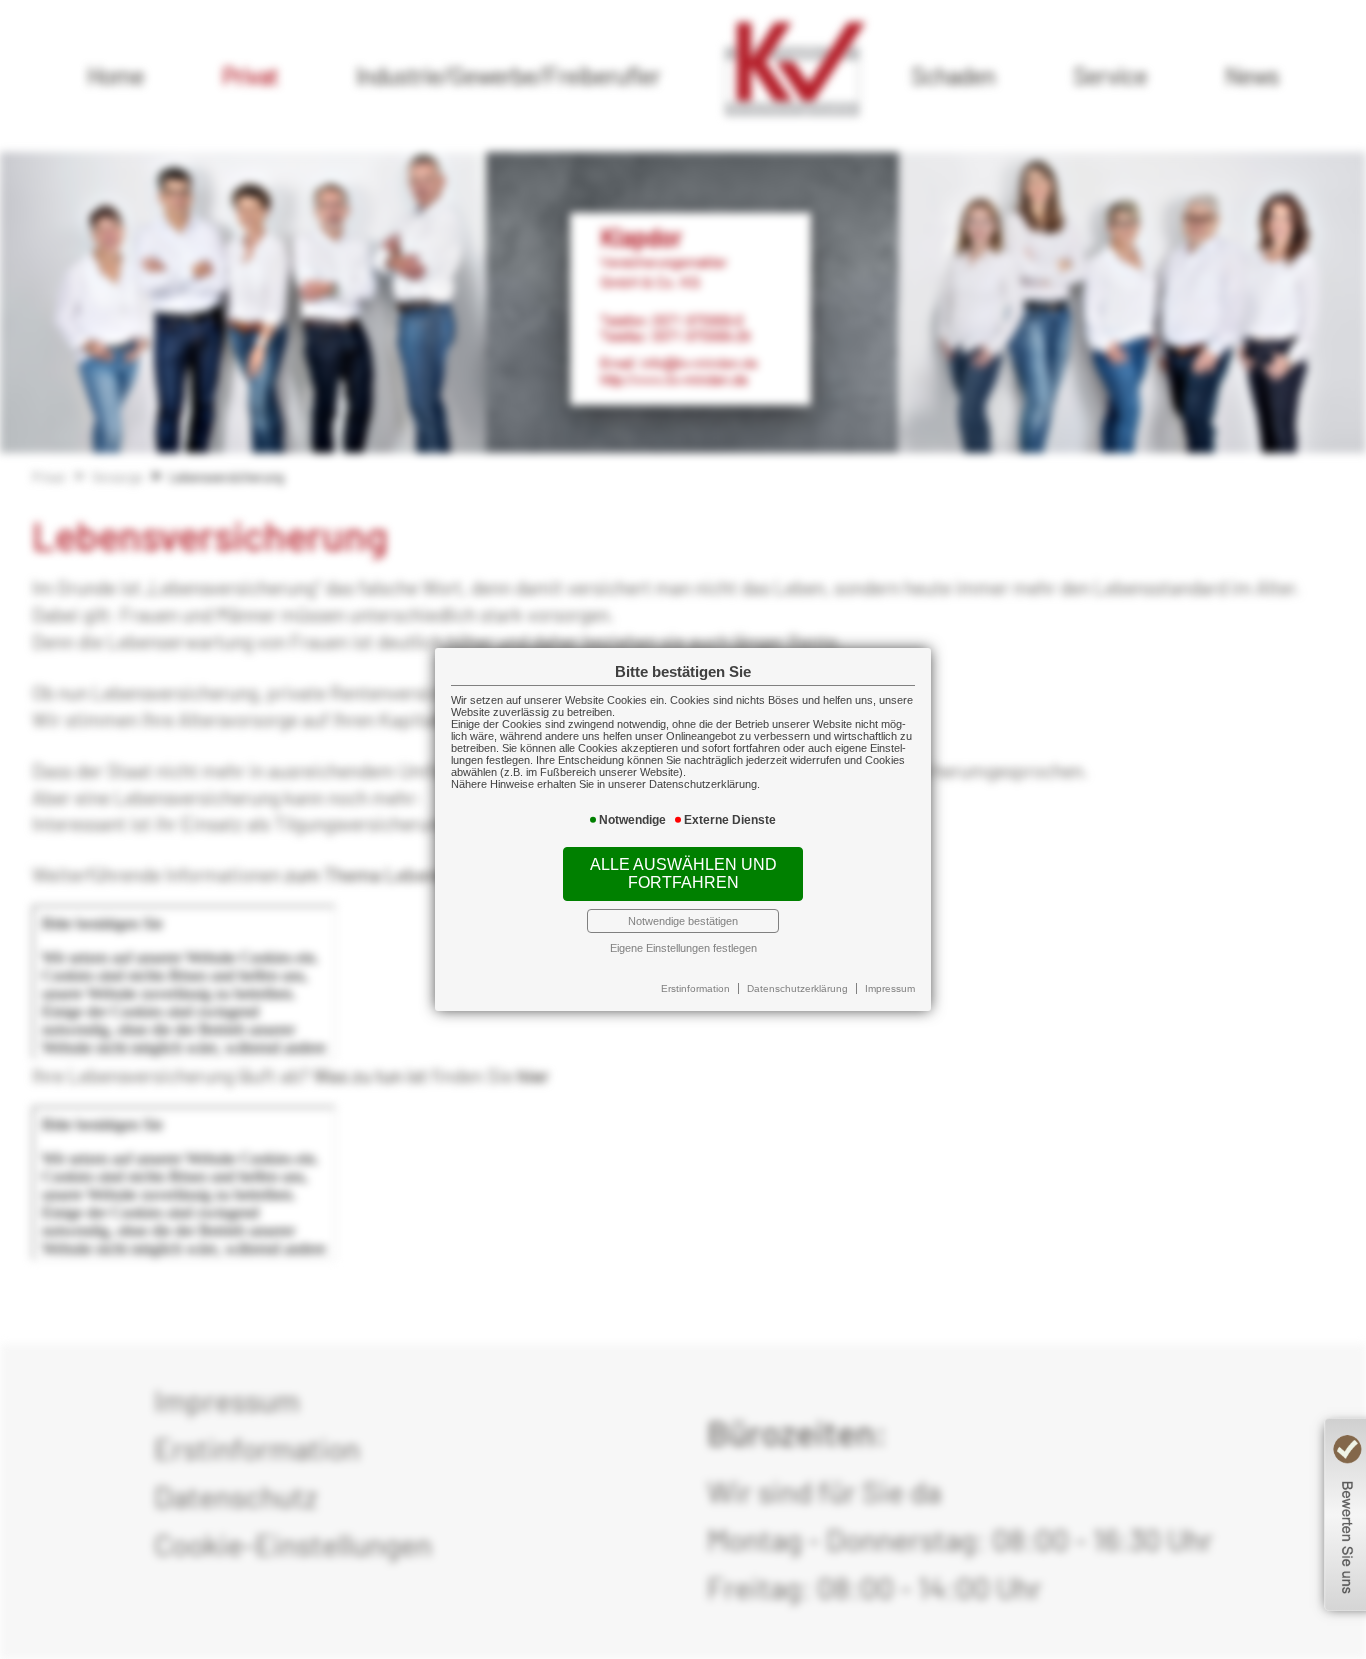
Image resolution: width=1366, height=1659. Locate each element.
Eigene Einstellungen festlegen (683, 948)
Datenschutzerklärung (797, 988)
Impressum (890, 988)
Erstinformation (695, 988)
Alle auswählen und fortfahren (683, 873)
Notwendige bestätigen (683, 921)
